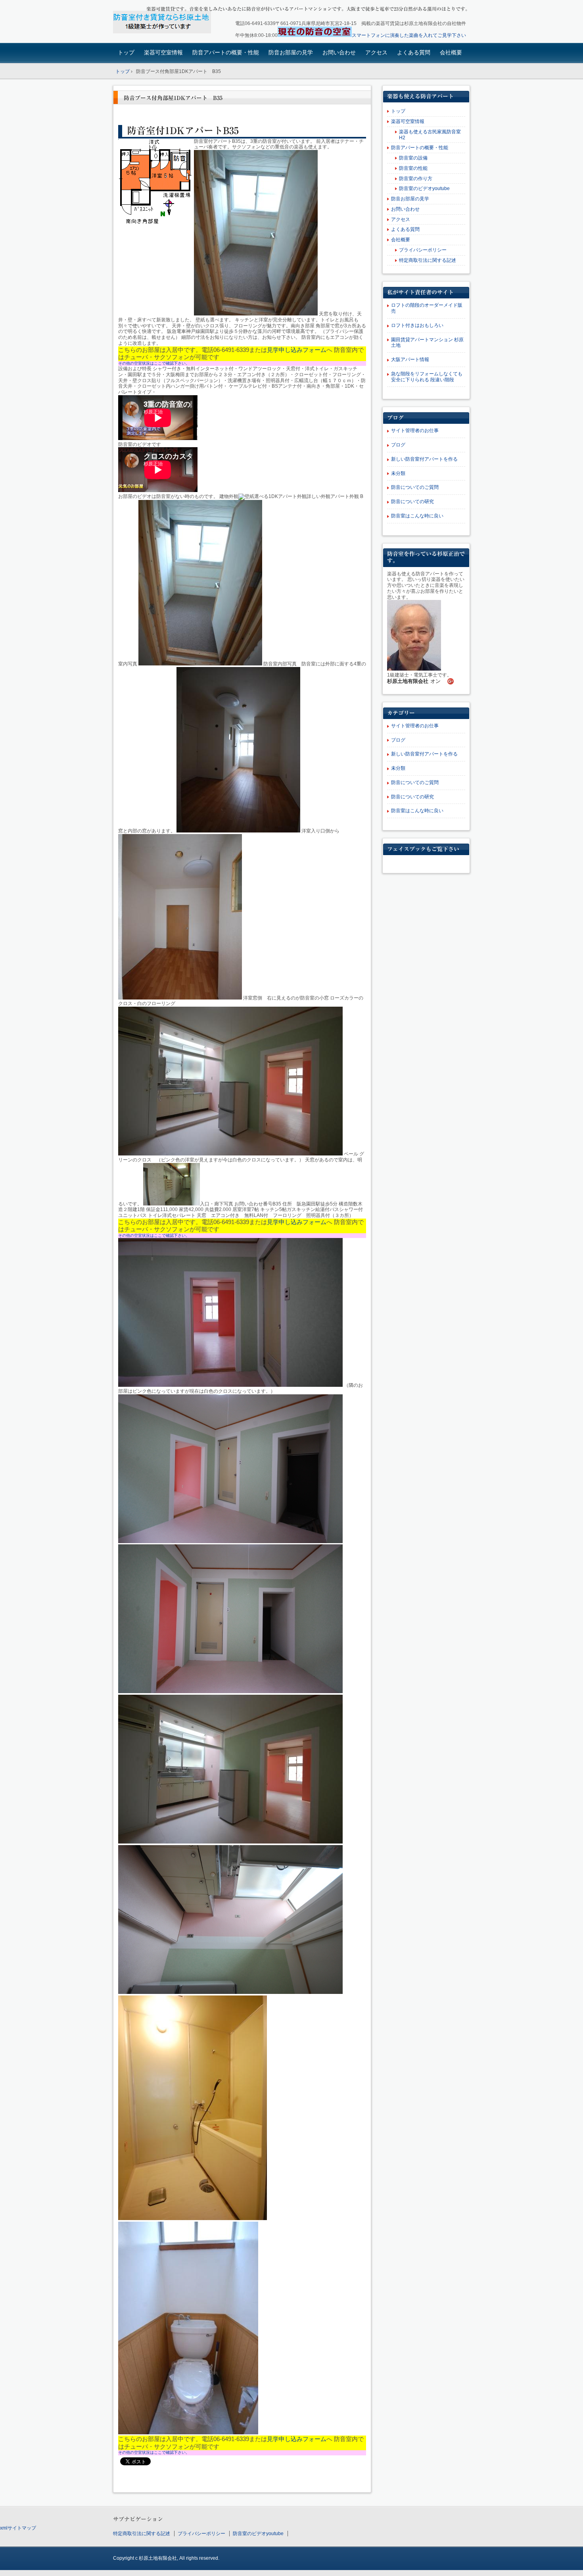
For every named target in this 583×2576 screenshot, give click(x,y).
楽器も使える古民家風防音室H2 (430, 135)
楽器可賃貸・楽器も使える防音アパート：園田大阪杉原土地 (169, 22)
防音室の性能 (413, 168)
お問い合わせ (339, 52)
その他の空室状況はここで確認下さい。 (154, 363)
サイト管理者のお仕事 (415, 431)
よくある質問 (414, 52)
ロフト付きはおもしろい (417, 325)
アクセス (376, 52)
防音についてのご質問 (415, 487)
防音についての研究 (412, 502)
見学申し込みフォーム (297, 350)
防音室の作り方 (416, 179)
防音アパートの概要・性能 (226, 52)
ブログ (398, 445)
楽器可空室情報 (163, 52)
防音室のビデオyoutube (424, 188)
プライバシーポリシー (423, 250)
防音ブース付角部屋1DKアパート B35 (173, 98)
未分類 (398, 473)
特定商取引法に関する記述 (428, 260)
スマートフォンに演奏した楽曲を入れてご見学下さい (409, 35)
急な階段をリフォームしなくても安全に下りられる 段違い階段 (427, 377)
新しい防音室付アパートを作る (424, 459)
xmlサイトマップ (18, 2528)
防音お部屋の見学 (291, 52)
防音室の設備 (413, 158)
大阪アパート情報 (410, 359)
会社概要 (451, 52)
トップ (126, 52)
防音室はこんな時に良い (417, 516)
